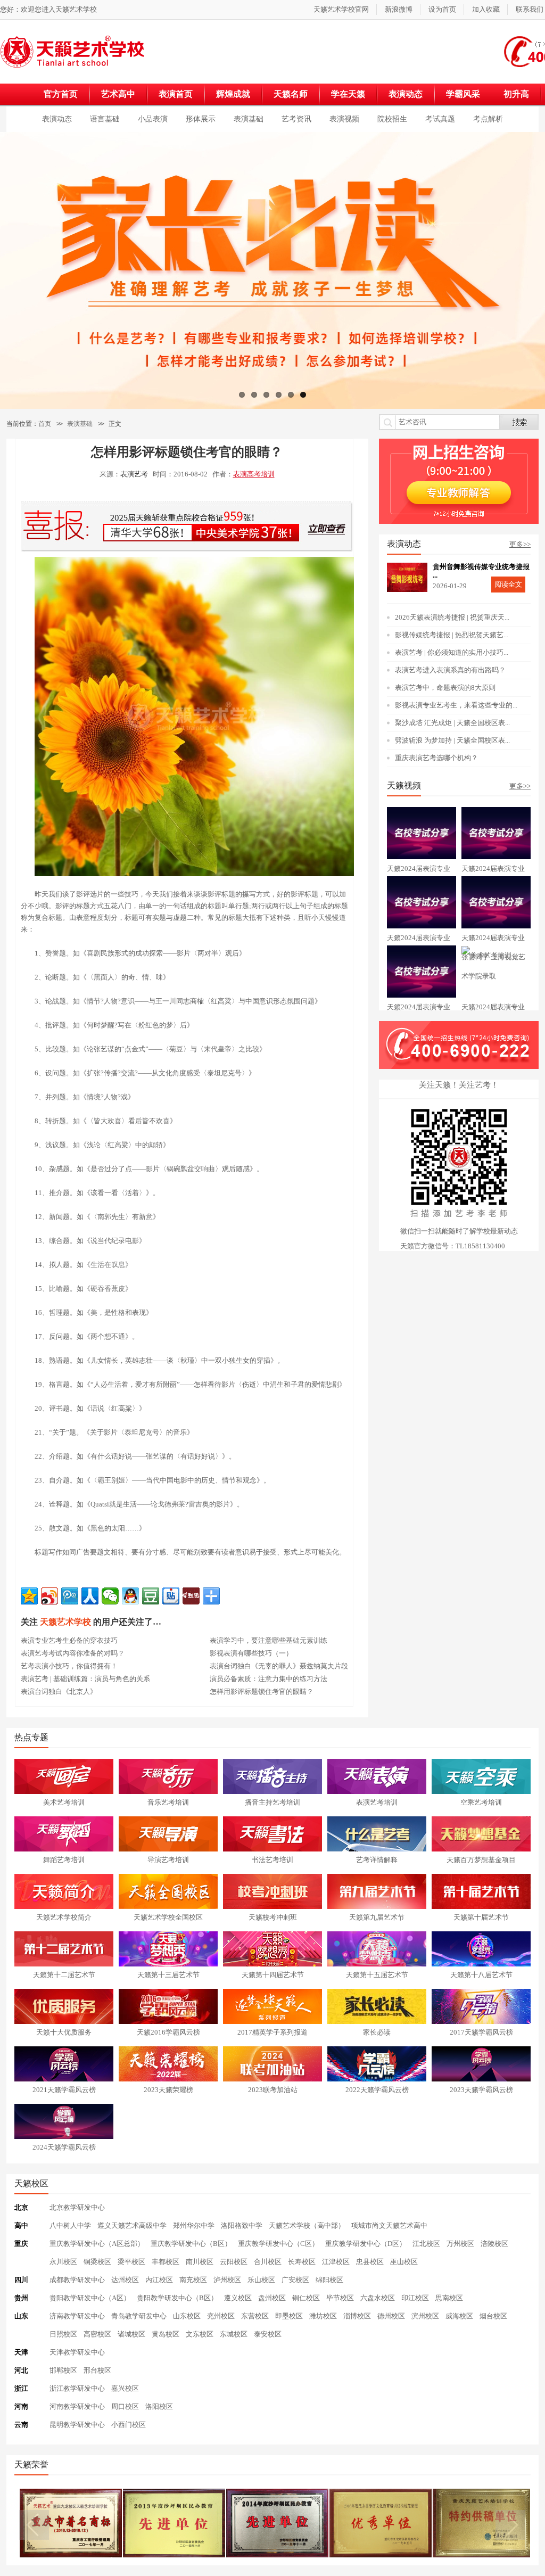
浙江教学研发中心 (77, 2388)
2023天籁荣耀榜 (168, 2090)
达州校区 (125, 2280)
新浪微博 (399, 9)
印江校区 (415, 2298)
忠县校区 (370, 2262)
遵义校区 (238, 2298)
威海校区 (459, 2316)
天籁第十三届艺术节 (168, 1975)
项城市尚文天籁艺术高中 (389, 2225)
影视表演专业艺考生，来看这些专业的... (456, 705)
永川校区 (63, 2262)
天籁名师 (291, 94)
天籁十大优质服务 (64, 2032)
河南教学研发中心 (77, 2406)
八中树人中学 (70, 2225)
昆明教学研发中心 (77, 2425)
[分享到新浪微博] (49, 1596)
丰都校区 (166, 2262)
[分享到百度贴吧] (171, 1596)
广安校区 (295, 2280)
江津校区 (336, 2262)
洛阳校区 (159, 2406)
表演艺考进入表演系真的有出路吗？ (450, 670)
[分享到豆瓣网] (151, 1596)
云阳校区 (234, 2262)
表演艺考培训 (377, 1802)
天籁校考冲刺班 (273, 1917)
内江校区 (159, 2280)
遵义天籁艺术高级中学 (132, 2225)
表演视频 (344, 119)
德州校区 (391, 2316)
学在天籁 (348, 94)
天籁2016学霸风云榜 (168, 2032)
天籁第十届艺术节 (481, 1917)
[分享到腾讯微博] (70, 1596)
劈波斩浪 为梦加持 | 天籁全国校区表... (452, 740)
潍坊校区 (323, 2316)
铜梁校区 (97, 2262)
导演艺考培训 (168, 1860)
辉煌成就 (233, 94)
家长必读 (377, 2032)
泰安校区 (268, 2334)
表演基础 (249, 119)
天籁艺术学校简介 (64, 1917)
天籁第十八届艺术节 (481, 1975)
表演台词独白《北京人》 (59, 1692)
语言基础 (105, 119)
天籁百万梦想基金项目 (481, 1860)
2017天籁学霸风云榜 (481, 2032)
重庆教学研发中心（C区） (278, 2244)
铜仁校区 (306, 2298)
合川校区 (268, 2262)
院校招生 (392, 119)
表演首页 (176, 94)
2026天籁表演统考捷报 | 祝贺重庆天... (452, 617)
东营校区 (255, 2316)
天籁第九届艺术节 (377, 1917)
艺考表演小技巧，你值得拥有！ (69, 1666)
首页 (45, 424)
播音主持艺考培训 (272, 1802)
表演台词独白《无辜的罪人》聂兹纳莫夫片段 (279, 1666)
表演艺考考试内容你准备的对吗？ (73, 1653)
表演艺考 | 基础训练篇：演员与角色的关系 (85, 1679)
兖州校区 (221, 2316)
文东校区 (200, 2334)
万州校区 (460, 2244)
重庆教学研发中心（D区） (366, 2244)
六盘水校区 (378, 2298)
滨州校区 (425, 2316)
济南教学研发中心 (77, 2316)
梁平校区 (131, 2262)
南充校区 (193, 2280)
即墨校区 (289, 2316)
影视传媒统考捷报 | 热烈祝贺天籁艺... (452, 635)
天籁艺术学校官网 (341, 9)
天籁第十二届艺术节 (64, 1975)
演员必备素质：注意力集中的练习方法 (269, 1679)
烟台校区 (493, 2316)
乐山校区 (261, 2280)
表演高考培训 (254, 474)
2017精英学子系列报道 (272, 2032)
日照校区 (63, 2334)
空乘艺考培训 (481, 1802)
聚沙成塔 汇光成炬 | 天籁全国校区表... (452, 723)
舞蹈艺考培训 (64, 1860)
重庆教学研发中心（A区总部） (97, 2244)
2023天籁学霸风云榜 (481, 2090)
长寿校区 (302, 2262)
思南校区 (449, 2298)
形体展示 (201, 119)
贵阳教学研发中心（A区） (90, 2298)
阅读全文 (508, 584)
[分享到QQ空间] (29, 1596)
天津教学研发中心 (77, 2352)
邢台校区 (97, 2370)
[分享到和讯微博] (191, 1596)
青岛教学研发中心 (139, 2316)
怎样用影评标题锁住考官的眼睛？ (262, 1692)
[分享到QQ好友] (130, 1596)
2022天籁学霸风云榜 (377, 2090)
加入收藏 (486, 9)
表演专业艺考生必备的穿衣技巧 (69, 1640)
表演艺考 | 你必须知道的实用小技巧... (452, 652)
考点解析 (488, 119)
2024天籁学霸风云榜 (64, 2147)
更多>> (520, 544)
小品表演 (153, 119)
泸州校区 (227, 2280)
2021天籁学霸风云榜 (64, 2090)
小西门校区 (129, 2425)
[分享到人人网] (90, 1596)
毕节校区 (340, 2298)
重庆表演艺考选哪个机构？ (436, 758)
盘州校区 (272, 2298)
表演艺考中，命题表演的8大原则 (445, 688)
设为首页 (442, 9)
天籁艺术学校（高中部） (307, 2225)
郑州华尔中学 (194, 2225)
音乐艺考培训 (168, 1802)
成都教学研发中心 (77, 2280)
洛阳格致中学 (242, 2225)
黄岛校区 (166, 2334)
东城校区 (234, 2334)
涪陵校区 (494, 2244)
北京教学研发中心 (77, 2207)
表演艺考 (134, 474)
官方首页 (61, 94)
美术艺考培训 (64, 1802)
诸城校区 (131, 2334)
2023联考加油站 (273, 2090)
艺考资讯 (296, 119)
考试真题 (440, 119)
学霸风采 (463, 94)
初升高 (516, 94)
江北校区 (426, 2244)
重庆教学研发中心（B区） (191, 2244)
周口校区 (125, 2406)
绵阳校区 (329, 2280)
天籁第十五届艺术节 (377, 1975)
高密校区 (97, 2334)
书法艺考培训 (272, 1860)
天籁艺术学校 (76, 9)
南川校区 (200, 2262)
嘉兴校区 (125, 2388)
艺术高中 (118, 94)
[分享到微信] (110, 1596)
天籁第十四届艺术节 (273, 1975)
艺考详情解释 (377, 1860)
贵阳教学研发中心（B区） (177, 2298)
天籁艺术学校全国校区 (168, 1917)
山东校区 (187, 2316)
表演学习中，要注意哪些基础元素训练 (269, 1640)
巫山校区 (404, 2262)
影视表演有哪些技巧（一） (251, 1653)
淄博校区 (357, 2316)
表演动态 (406, 94)
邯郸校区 (63, 2370)
